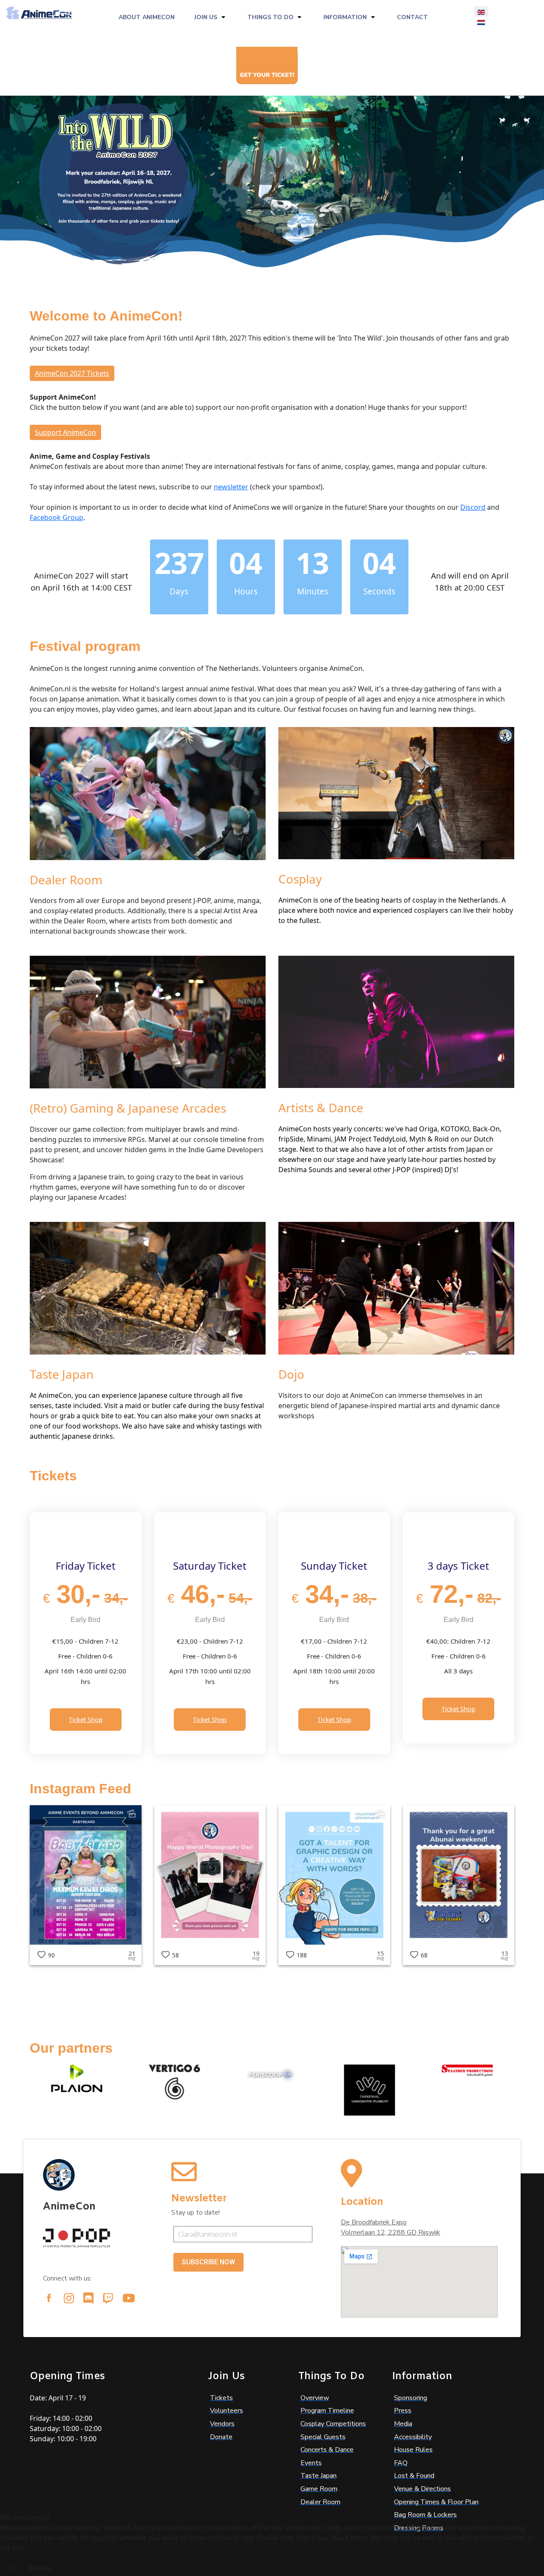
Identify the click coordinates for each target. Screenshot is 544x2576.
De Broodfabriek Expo (374, 2222)
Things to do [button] (271, 17)
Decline (40, 2568)
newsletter (231, 487)
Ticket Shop (86, 1719)
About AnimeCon (147, 17)
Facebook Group (57, 517)
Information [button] (345, 17)
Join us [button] (206, 17)
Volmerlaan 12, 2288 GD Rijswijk (391, 2232)
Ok (10, 2568)
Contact (412, 17)
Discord (473, 507)
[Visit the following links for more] (49, 2298)
